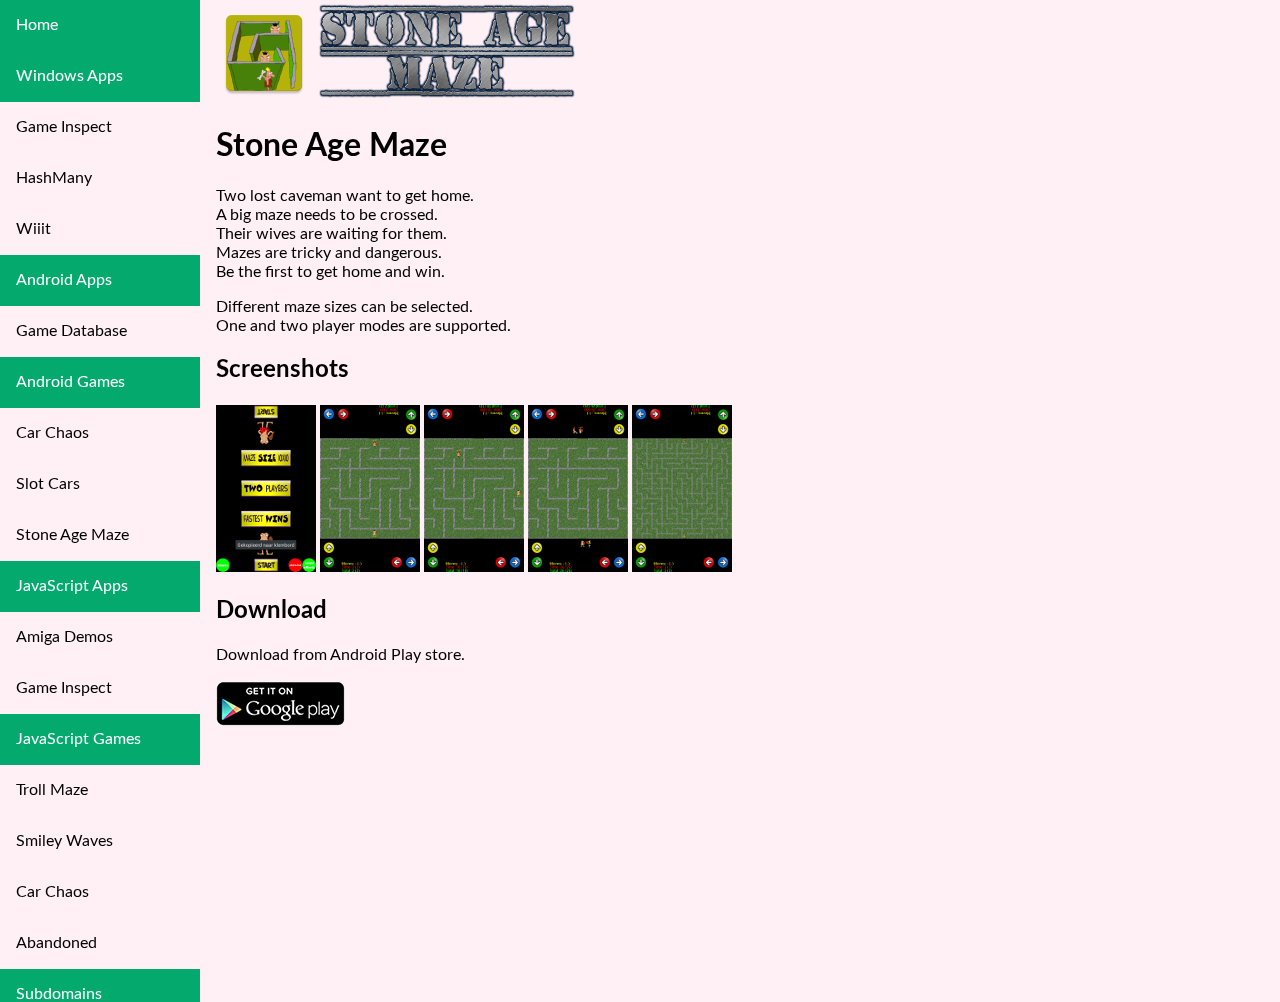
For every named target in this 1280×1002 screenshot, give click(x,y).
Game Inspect (64, 127)
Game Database (71, 331)
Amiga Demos (64, 637)
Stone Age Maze (72, 535)
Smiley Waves (64, 841)
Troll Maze (52, 790)
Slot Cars (48, 484)
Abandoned (56, 943)
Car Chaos (52, 433)
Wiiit (33, 229)
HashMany (54, 178)
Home (37, 25)
